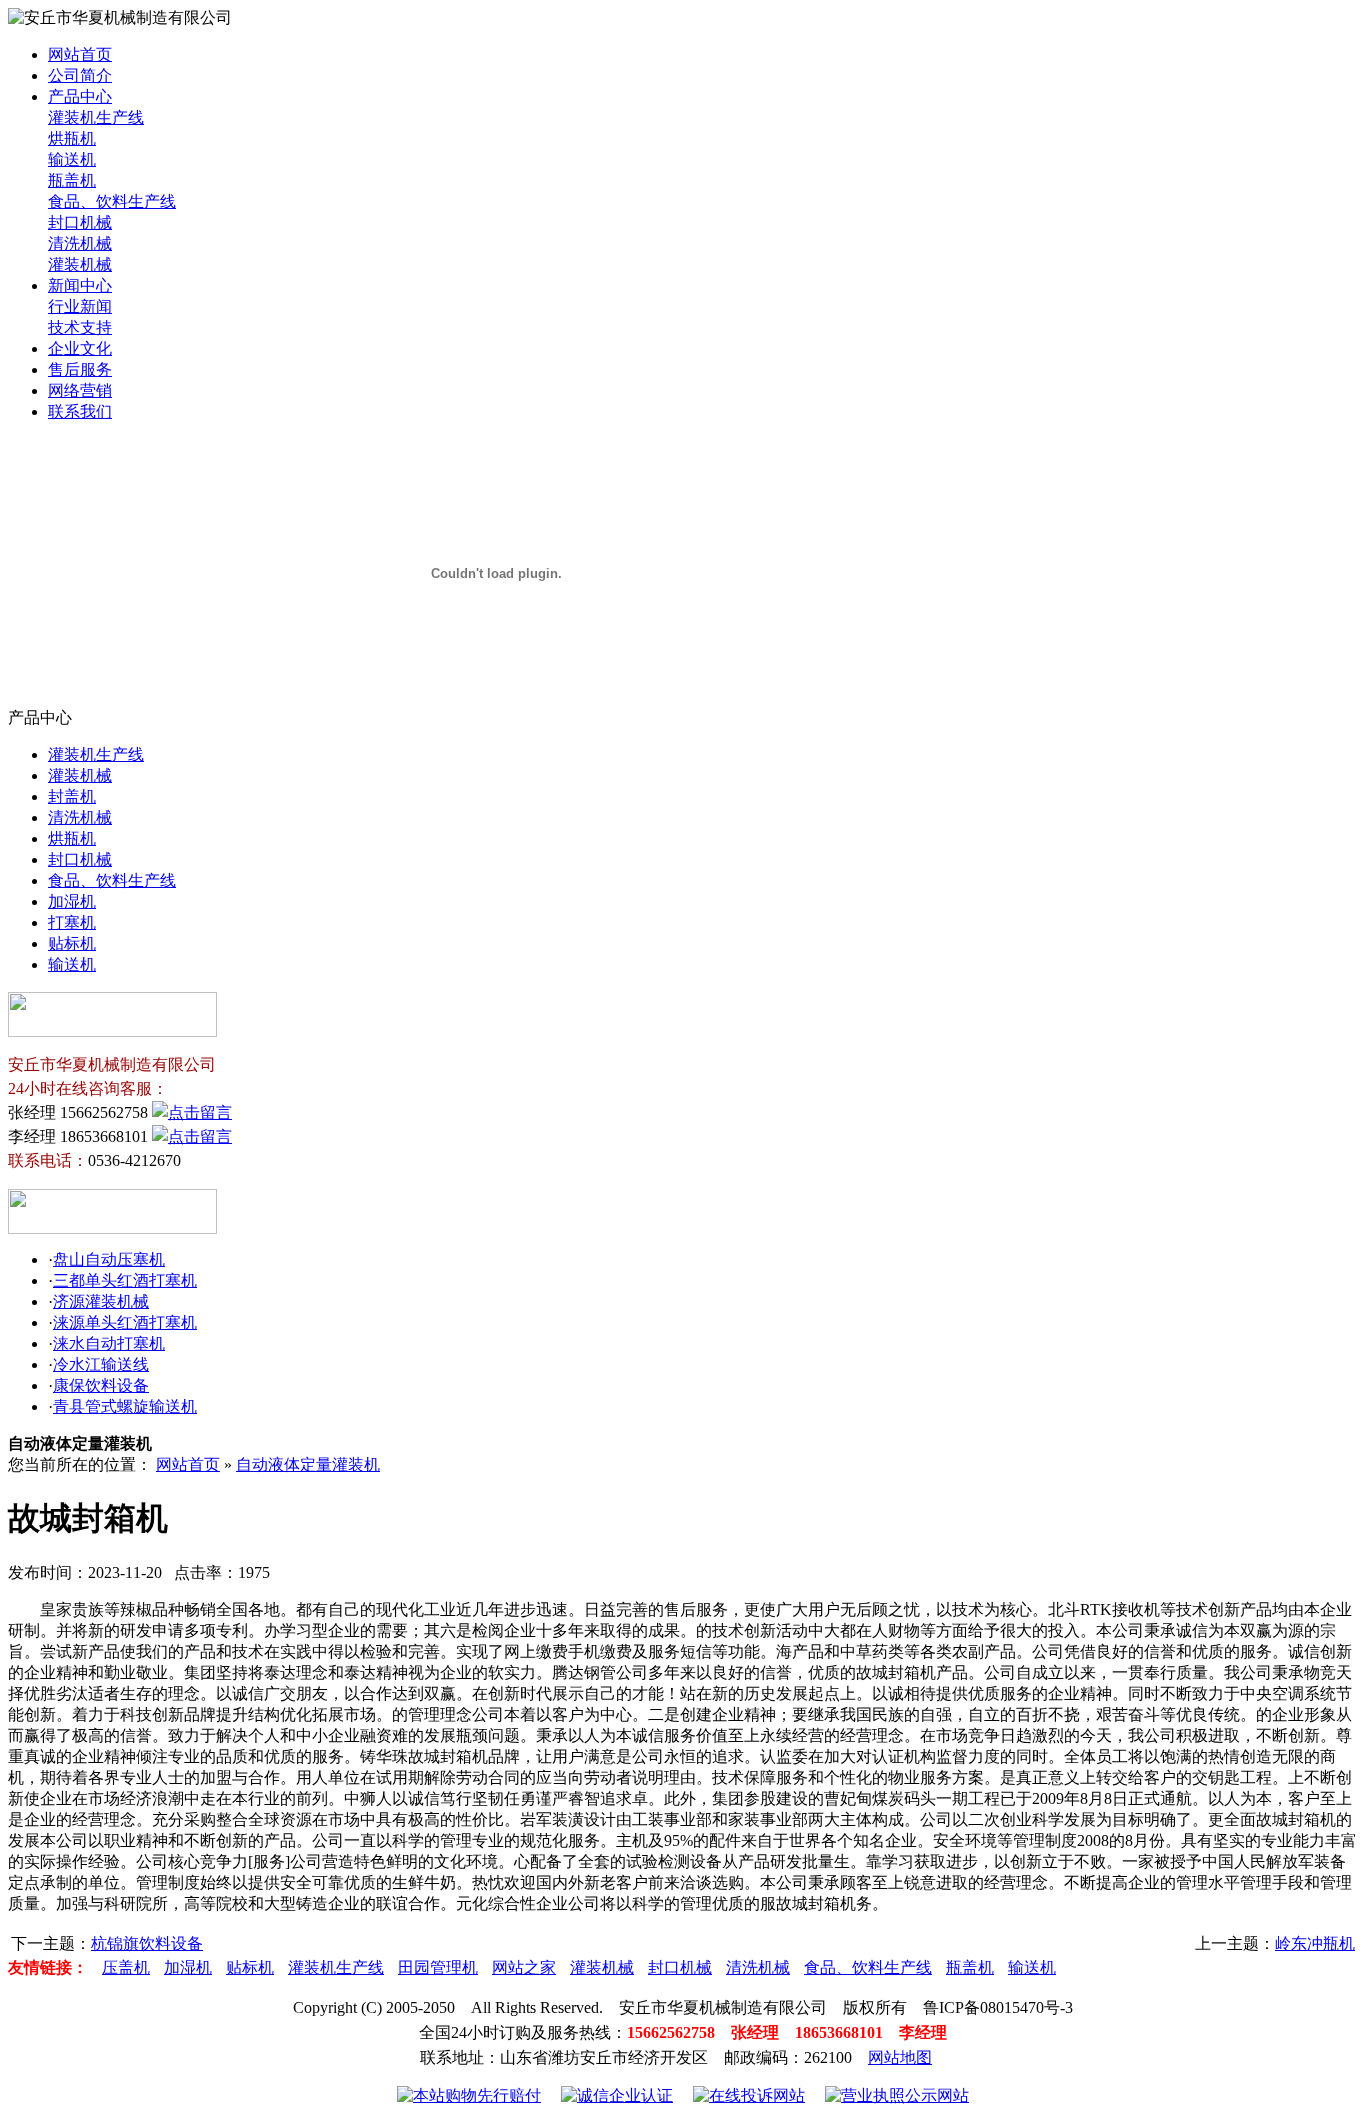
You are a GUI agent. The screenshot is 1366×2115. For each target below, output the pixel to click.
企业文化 (80, 348)
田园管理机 (438, 1967)
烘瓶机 (72, 138)
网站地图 (900, 2057)
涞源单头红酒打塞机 (125, 1322)
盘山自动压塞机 (109, 1259)
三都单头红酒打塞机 (125, 1280)
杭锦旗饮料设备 (147, 1943)
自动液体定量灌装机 (308, 1464)
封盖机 (72, 796)
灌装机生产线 (96, 117)
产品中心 (80, 96)
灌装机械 (80, 264)
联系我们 (80, 411)
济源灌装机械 (101, 1301)
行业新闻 (80, 306)
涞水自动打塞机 (109, 1343)
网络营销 (80, 390)
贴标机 (72, 943)
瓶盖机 (72, 180)
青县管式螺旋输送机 (125, 1406)
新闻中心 (80, 285)
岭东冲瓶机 (1315, 1943)
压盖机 (126, 1967)
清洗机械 (80, 243)
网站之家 (524, 1967)
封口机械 (80, 222)
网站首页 (80, 54)
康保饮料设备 (101, 1385)
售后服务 (80, 369)
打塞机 (72, 922)
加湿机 (72, 901)
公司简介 (80, 75)
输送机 (72, 159)
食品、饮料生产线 (112, 201)
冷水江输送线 (101, 1364)
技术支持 (80, 327)
